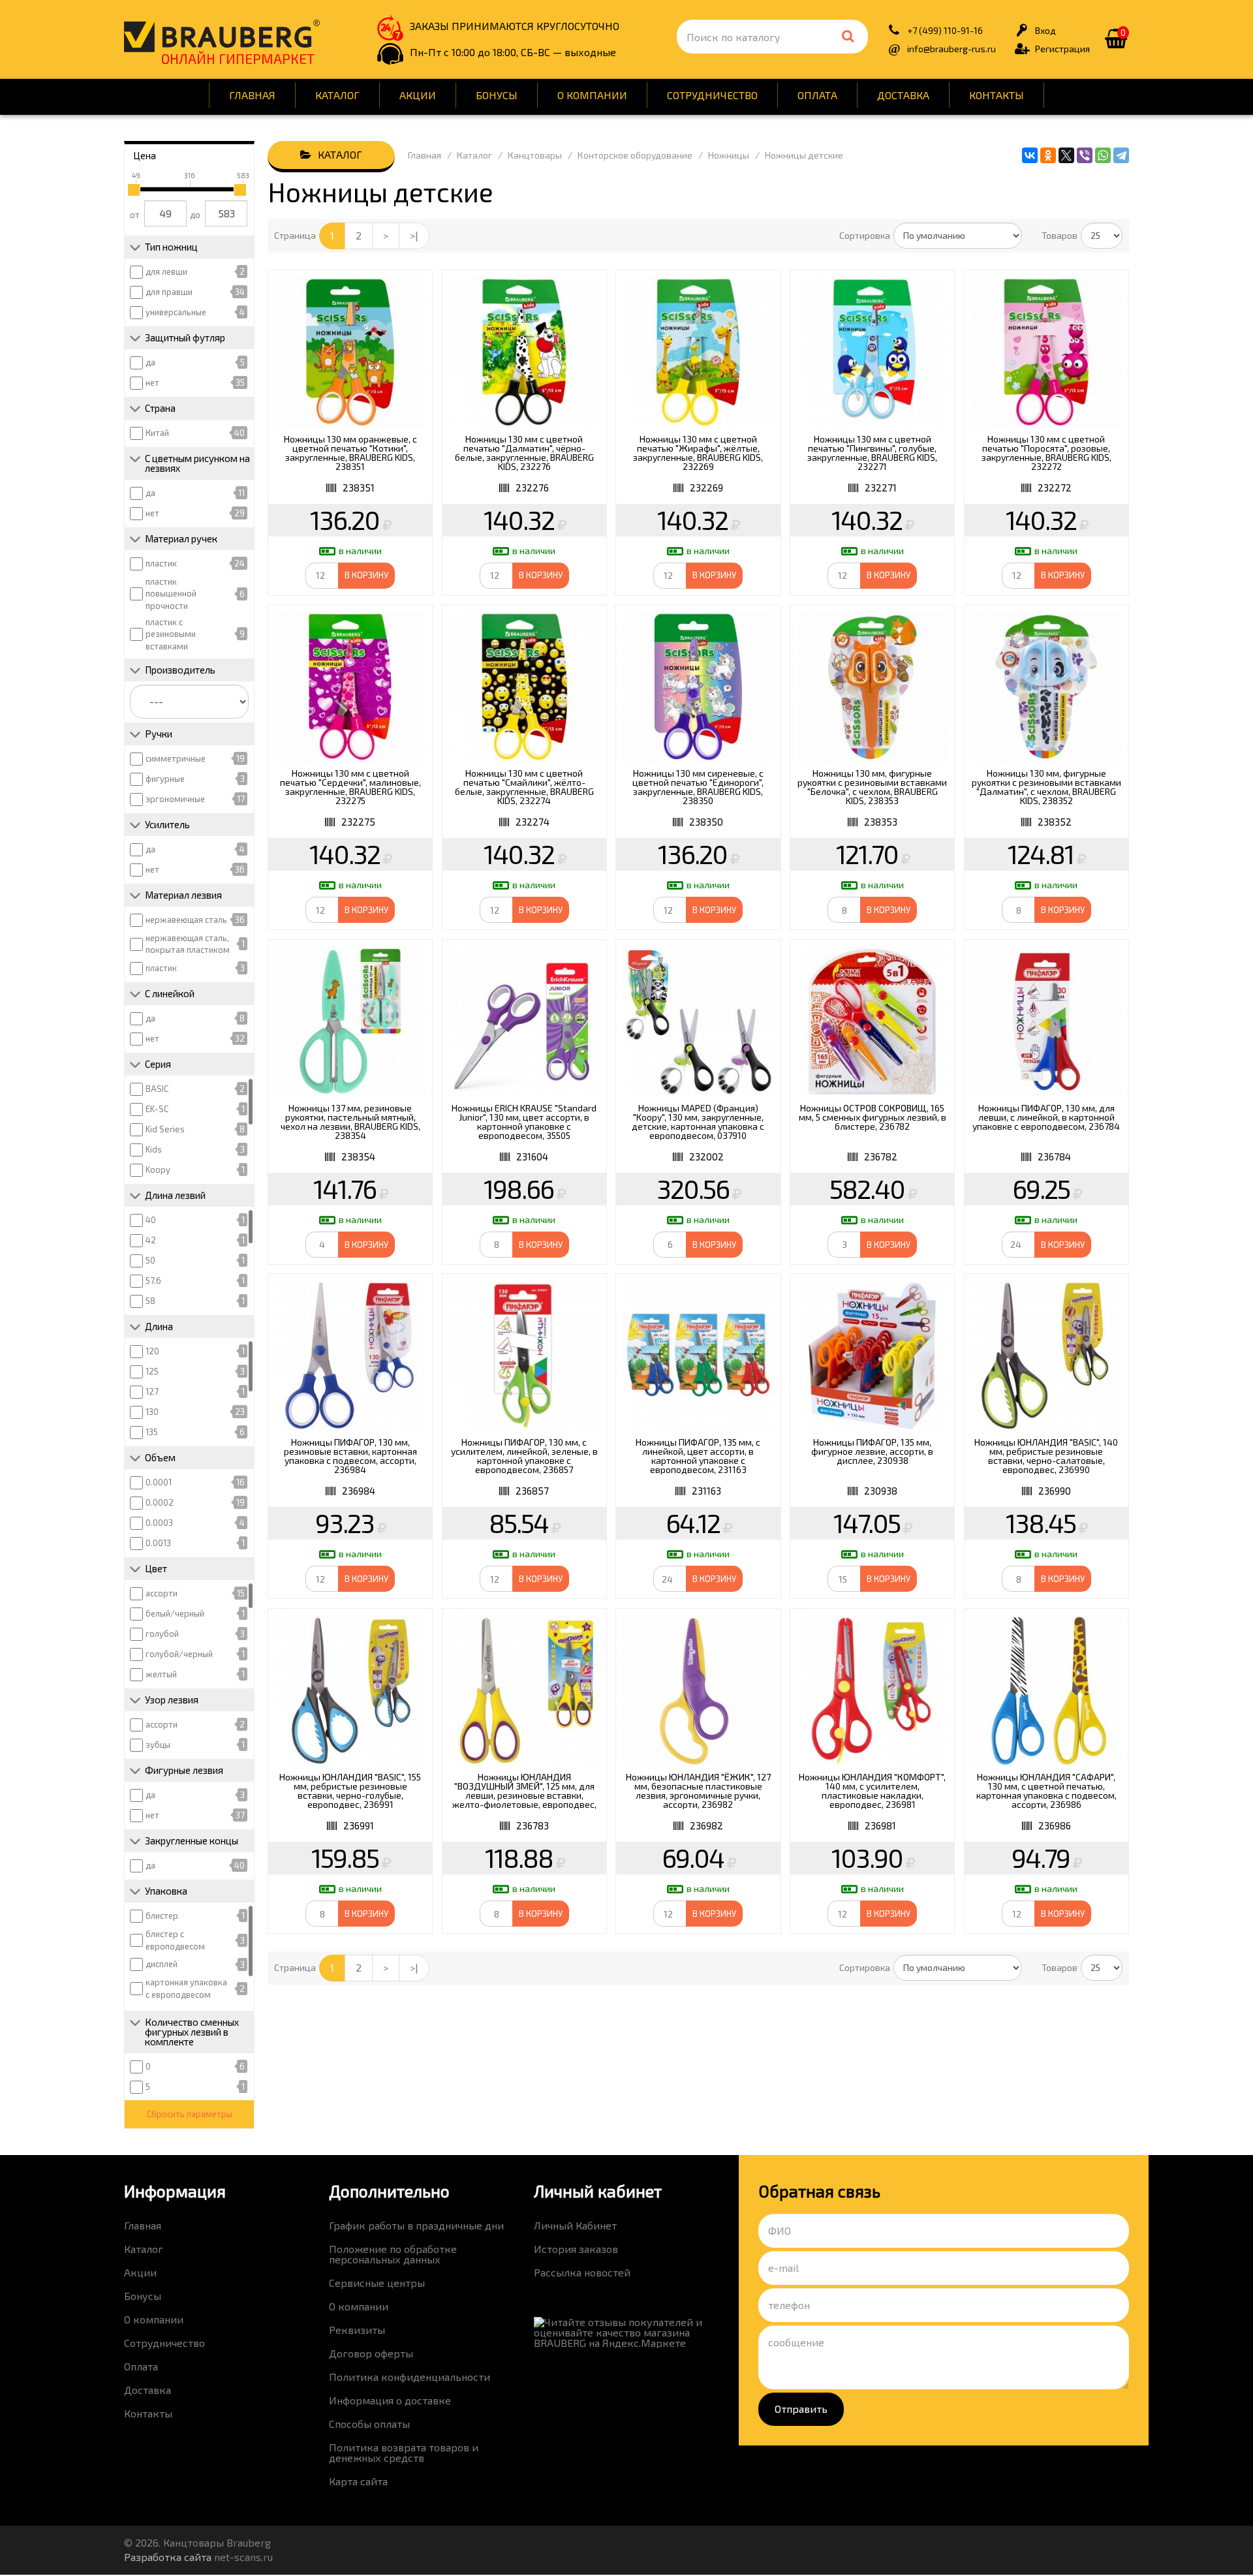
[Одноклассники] (1048, 155)
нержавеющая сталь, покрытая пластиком (188, 944)
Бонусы (497, 95)
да (150, 362)
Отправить (801, 2409)
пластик (161, 563)
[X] (1066, 155)
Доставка (903, 95)
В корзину (366, 575)
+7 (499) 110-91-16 (945, 30)
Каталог (337, 95)
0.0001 (159, 1482)
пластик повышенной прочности (171, 594)
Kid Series (165, 1129)
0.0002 (160, 1502)
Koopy (158, 1170)
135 (152, 1432)
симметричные (176, 758)
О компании (592, 95)
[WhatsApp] (1103, 155)
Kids (154, 1149)
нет (152, 382)
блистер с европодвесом (175, 1940)
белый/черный (175, 1613)
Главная (252, 95)
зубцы (158, 1745)
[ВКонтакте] (1030, 155)
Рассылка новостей (582, 2272)
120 (152, 1351)
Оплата (817, 95)
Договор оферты (371, 2353)
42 (151, 1240)
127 (152, 1391)
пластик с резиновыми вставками (171, 634)
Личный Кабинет (575, 2225)
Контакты (997, 95)
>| (414, 235)
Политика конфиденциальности (410, 2377)
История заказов (576, 2249)
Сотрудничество (712, 95)
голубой (162, 1634)
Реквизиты (357, 2330)
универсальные (176, 312)
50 (150, 1260)
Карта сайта (358, 2481)
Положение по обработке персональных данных (393, 2254)
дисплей (162, 1964)
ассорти (162, 1593)
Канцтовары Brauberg (222, 36)
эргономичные (175, 799)
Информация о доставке (390, 2400)
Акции (418, 95)
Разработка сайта (168, 2557)
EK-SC (157, 1109)
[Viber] (1085, 155)
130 (152, 1412)
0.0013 (158, 1543)
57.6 (153, 1280)
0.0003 (159, 1523)
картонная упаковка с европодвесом (186, 1988)
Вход (1045, 30)
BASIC (157, 1089)
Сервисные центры (377, 2283)
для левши (166, 272)
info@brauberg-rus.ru (951, 49)
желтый (161, 1674)
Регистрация (1062, 49)
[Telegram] (1121, 155)
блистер (162, 1916)
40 (151, 1220)
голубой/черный (179, 1654)
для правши (169, 292)
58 (150, 1301)
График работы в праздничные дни (416, 2225)
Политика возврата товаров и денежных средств (404, 2452)
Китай (157, 433)
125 (152, 1371)
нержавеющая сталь (186, 920)
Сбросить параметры (190, 2114)
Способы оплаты (369, 2424)
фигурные (165, 779)
